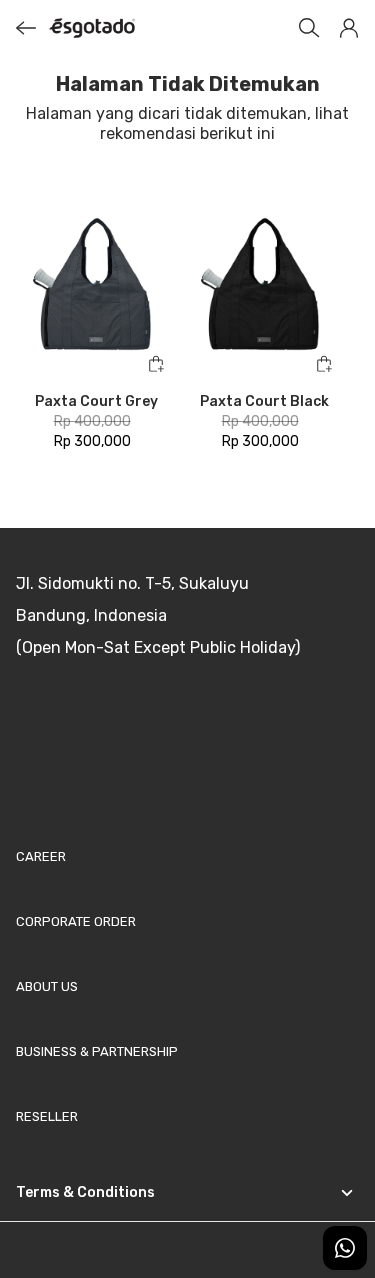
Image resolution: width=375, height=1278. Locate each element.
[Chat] (345, 1248)
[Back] (26, 28)
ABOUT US (47, 986)
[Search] (309, 28)
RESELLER (47, 1116)
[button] (349, 28)
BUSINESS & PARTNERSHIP (97, 1051)
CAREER (41, 856)
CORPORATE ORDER (76, 921)
